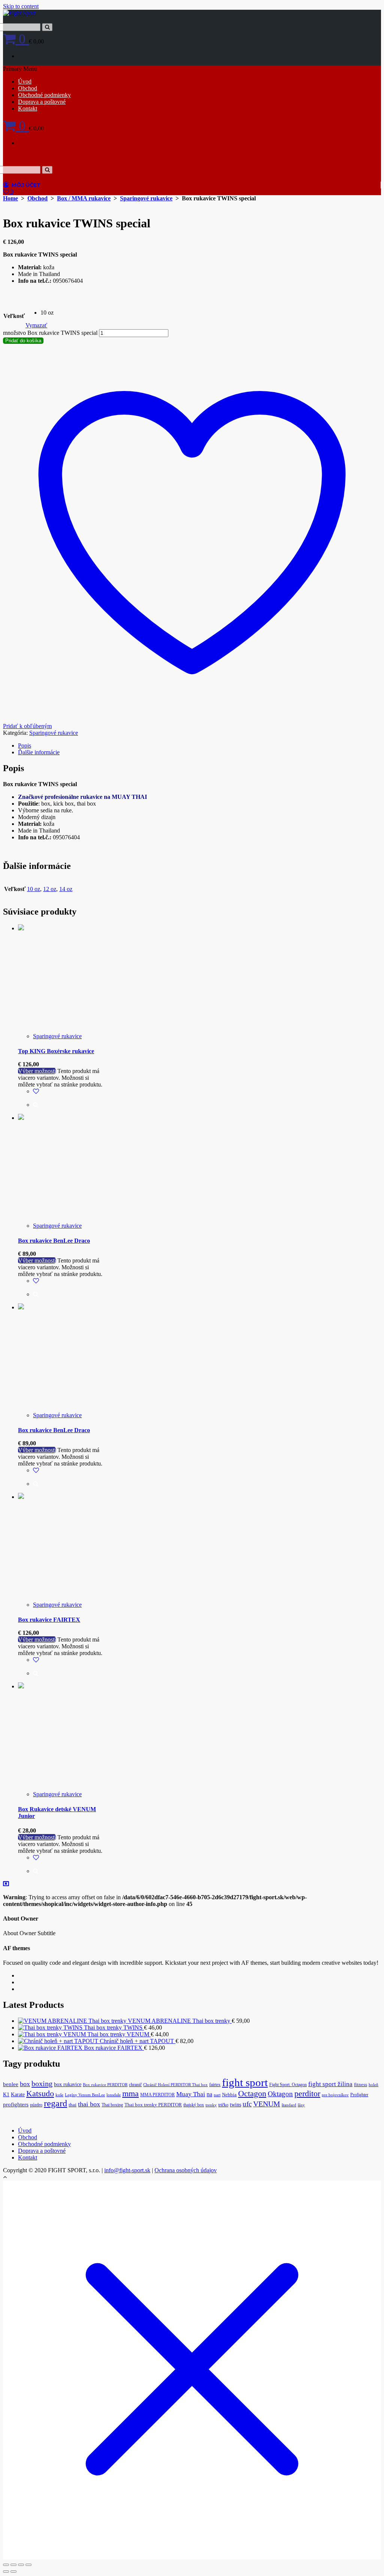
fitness (361, 2085)
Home (10, 198)
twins (235, 2105)
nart (217, 2095)
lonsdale (114, 2095)
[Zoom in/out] (6, 2565)
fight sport (245, 2082)
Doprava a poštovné (42, 102)
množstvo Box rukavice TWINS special (50, 333)
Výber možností (37, 1071)
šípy (301, 2105)
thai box (89, 2104)
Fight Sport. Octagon (288, 2085)
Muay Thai (191, 2094)
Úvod (25, 81)
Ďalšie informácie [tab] (39, 752)
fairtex (215, 2085)
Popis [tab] (25, 745)
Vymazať (36, 325)
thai (73, 2105)
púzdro (36, 2105)
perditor (307, 2094)
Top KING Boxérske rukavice (56, 1051)
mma (130, 2094)
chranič (135, 2085)
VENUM (267, 2104)
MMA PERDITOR (157, 2095)
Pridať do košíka (23, 341)
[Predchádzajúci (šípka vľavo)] (6, 2572)
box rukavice (68, 2084)
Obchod (28, 88)
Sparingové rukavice (146, 198)
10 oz (34, 889)
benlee (11, 2084)
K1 (6, 2095)
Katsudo (40, 2093)
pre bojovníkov (335, 2095)
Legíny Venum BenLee (85, 2095)
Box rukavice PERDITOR (105, 2085)
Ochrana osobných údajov (186, 2170)
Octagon (252, 2093)
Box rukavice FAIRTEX (49, 1620)
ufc (247, 2104)
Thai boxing (112, 2105)
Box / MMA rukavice (84, 198)
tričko (223, 2105)
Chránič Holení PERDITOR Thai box (175, 2085)
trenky (211, 2105)
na (209, 2094)
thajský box (194, 2105)
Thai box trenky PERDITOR (153, 2105)
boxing (42, 2083)
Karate (18, 2095)
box (25, 2084)
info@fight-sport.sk (127, 2170)
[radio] (47, 313)
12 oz (50, 889)
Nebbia (229, 2095)
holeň (373, 2085)
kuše (59, 2095)
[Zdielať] (21, 2565)
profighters (16, 2104)
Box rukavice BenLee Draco (54, 1241)
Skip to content (21, 6)
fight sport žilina (330, 2084)
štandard (289, 2105)
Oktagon (280, 2094)
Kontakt (28, 108)
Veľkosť (14, 316)
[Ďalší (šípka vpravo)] (13, 2572)
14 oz (66, 889)
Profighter (359, 2095)
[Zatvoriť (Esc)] (28, 2565)
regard (55, 2103)
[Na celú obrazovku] (13, 2565)
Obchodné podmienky (44, 95)
